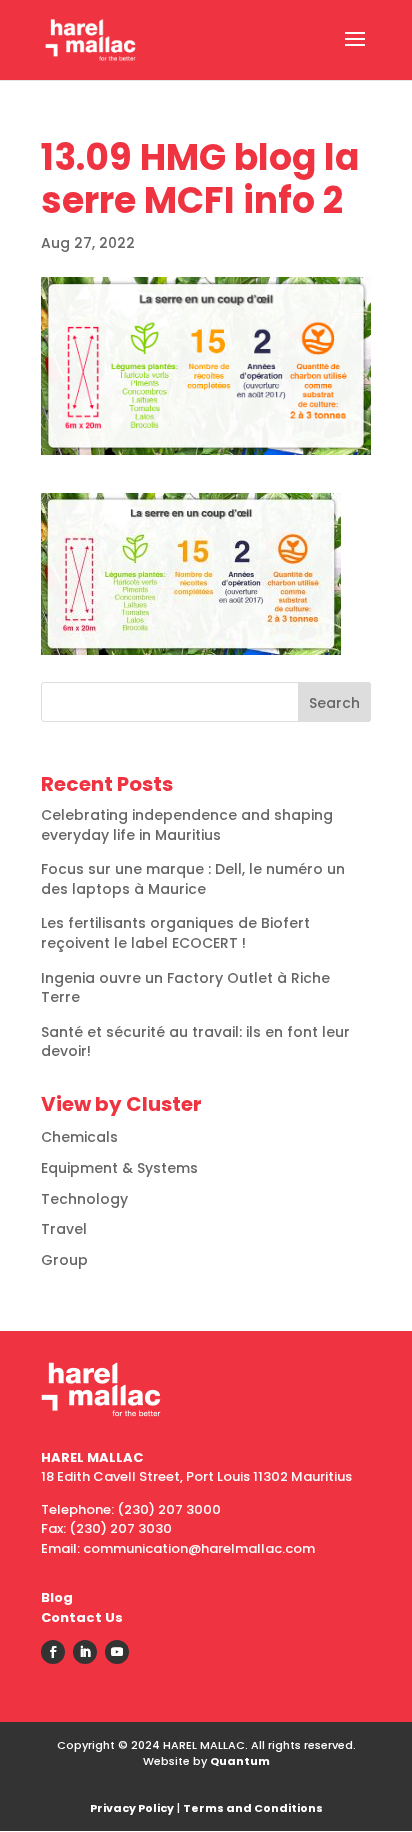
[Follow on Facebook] (53, 1652)
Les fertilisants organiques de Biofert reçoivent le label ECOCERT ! (175, 933)
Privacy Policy (132, 1808)
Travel (64, 1229)
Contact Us (82, 1617)
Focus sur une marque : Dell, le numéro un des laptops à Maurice (193, 879)
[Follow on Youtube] (117, 1652)
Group (64, 1260)
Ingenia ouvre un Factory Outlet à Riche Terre (185, 988)
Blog (57, 1597)
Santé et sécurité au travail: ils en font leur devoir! (195, 1042)
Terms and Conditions (253, 1808)
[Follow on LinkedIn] (85, 1652)
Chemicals (79, 1137)
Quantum (240, 1761)
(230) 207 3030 (120, 1528)
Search (334, 703)
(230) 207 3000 (169, 1509)
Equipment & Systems (119, 1168)
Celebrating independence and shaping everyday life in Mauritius (187, 825)
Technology (84, 1199)
